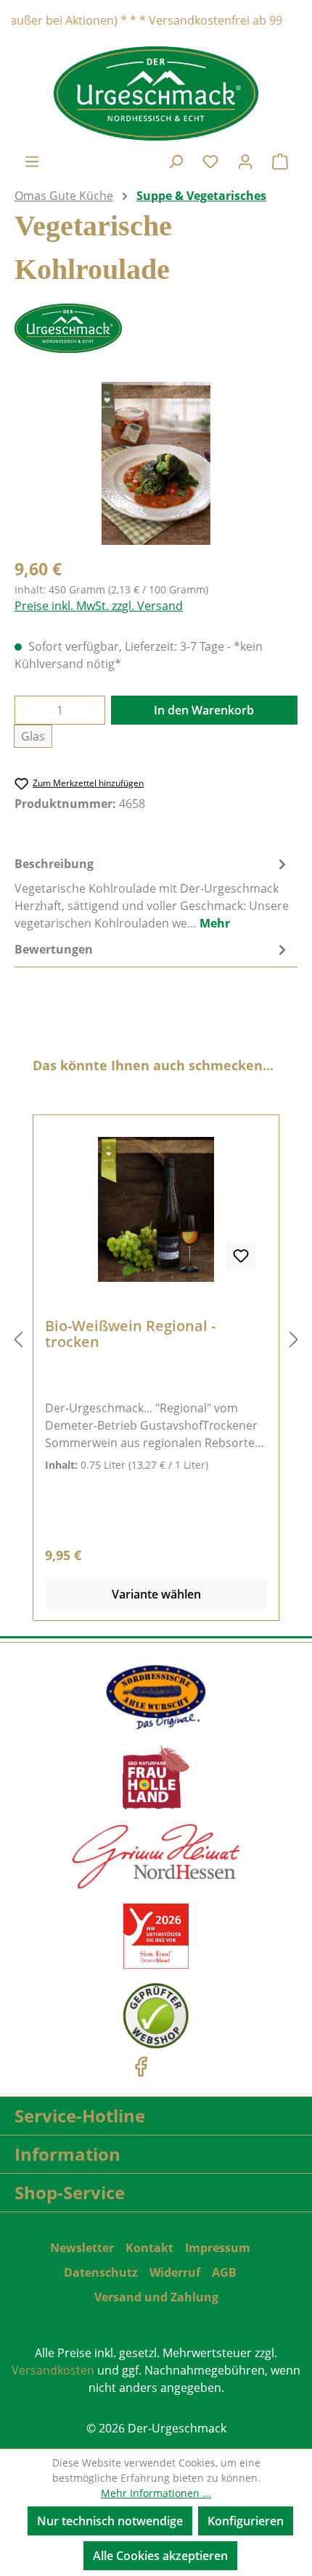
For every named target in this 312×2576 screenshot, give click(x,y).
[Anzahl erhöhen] (90, 710)
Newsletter (82, 2248)
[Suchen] (176, 161)
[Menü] (32, 161)
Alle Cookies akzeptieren (160, 2556)
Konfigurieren (246, 2521)
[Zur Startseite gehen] (156, 93)
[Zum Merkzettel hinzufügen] (241, 1256)
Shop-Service (70, 2192)
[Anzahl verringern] (30, 710)
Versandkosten (53, 2370)
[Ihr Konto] (245, 161)
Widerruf (175, 2272)
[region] (156, 463)
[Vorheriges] (18, 1339)
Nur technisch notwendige (110, 2521)
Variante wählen (156, 1594)
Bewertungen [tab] (54, 949)
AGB (224, 2272)
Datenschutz (101, 2272)
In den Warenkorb (204, 710)
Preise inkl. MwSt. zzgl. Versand (99, 606)
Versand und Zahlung (156, 2297)
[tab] (152, 893)
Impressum (218, 2248)
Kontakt (149, 2248)
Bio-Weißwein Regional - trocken (130, 1334)
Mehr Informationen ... (156, 2493)
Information (67, 2154)
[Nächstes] (294, 1339)
